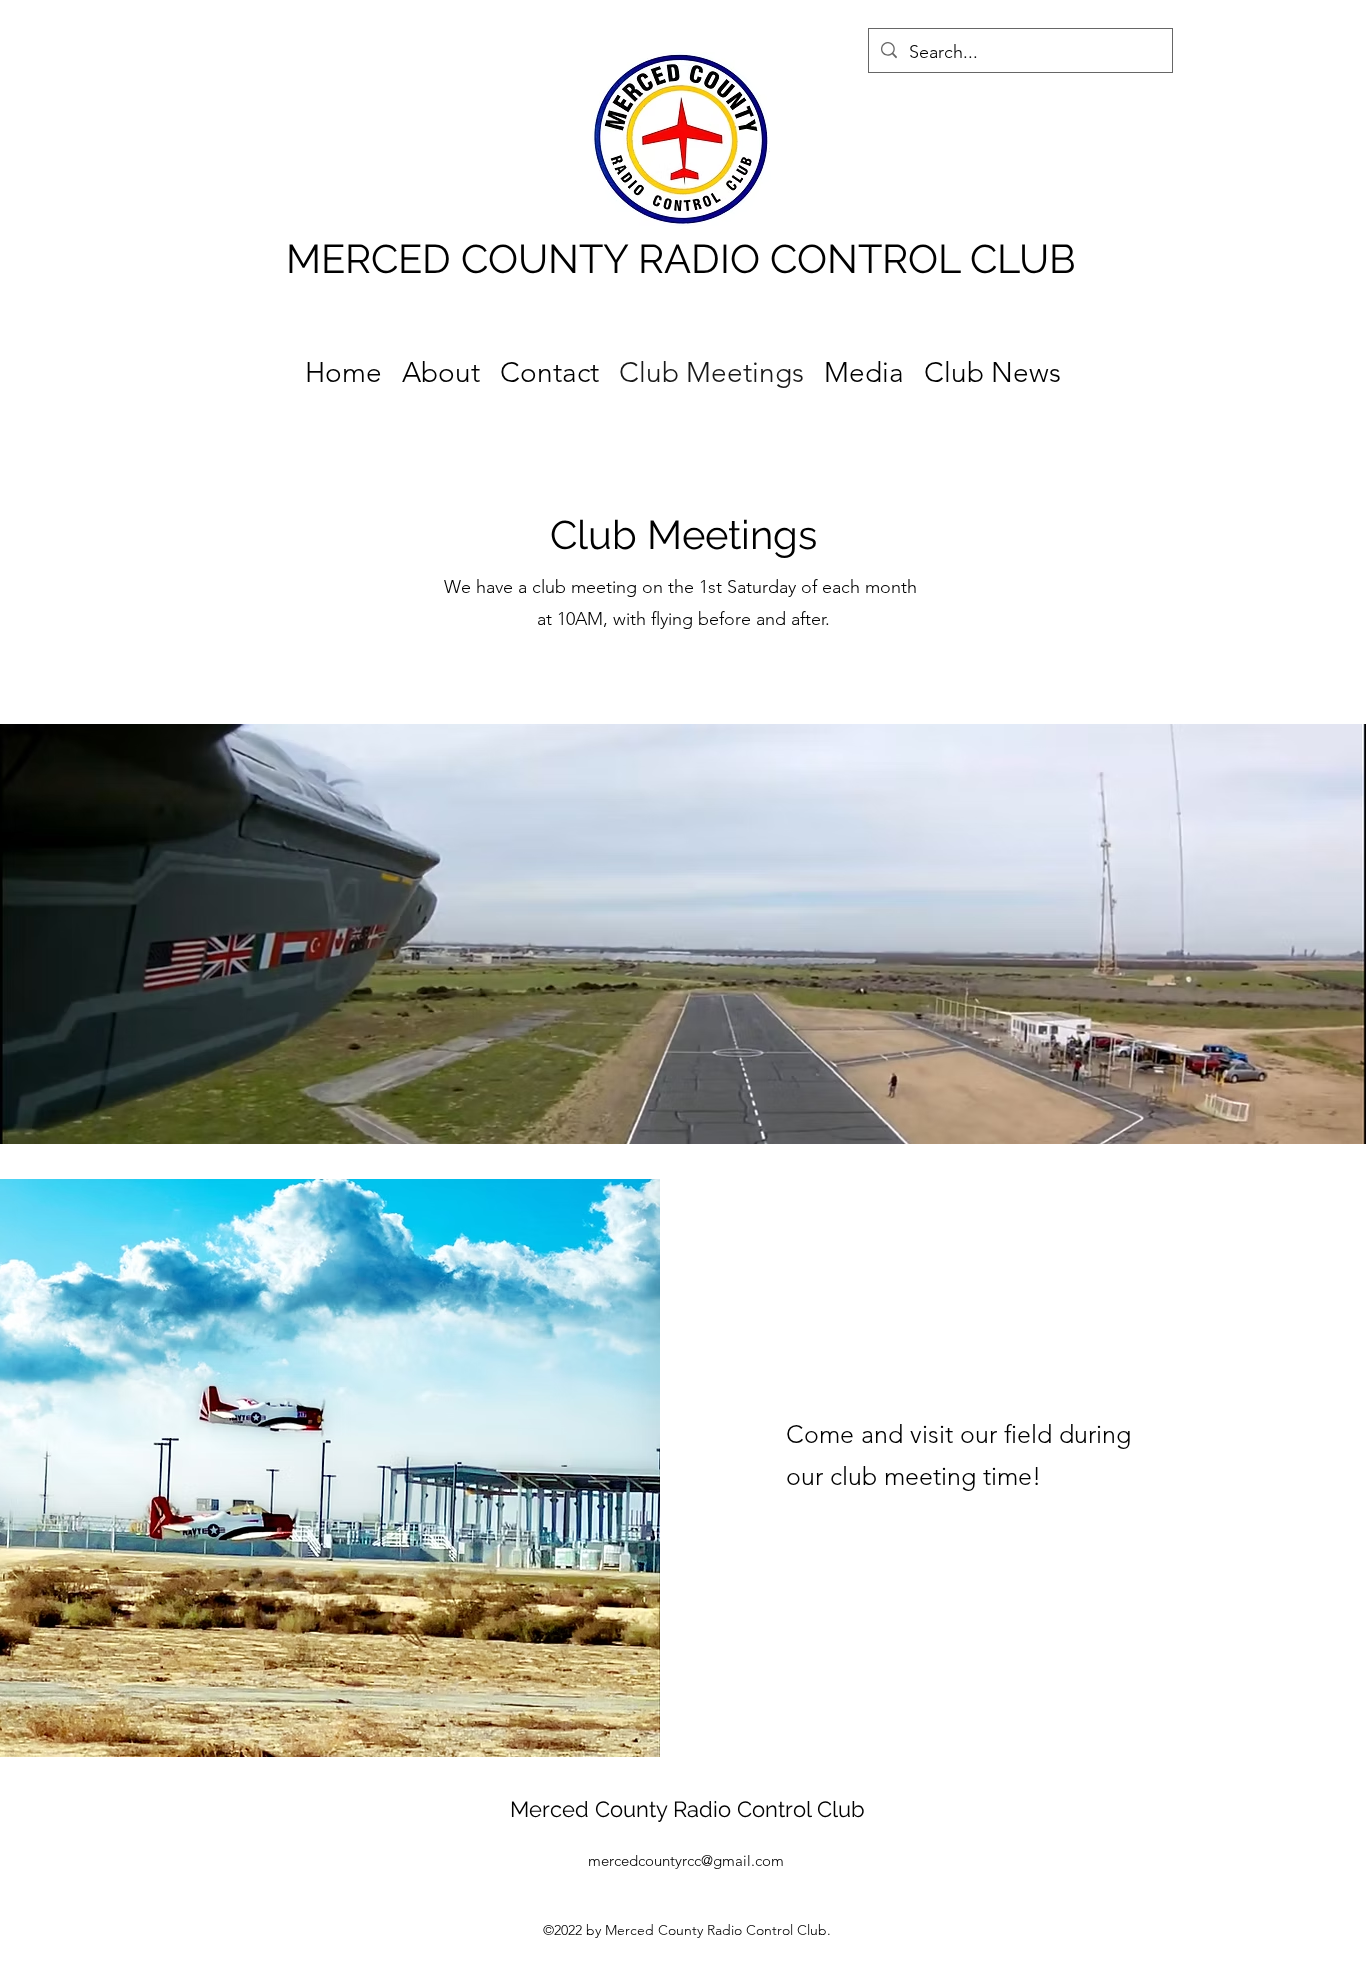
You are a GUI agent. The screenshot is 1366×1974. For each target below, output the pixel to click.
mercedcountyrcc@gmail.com (686, 1860)
